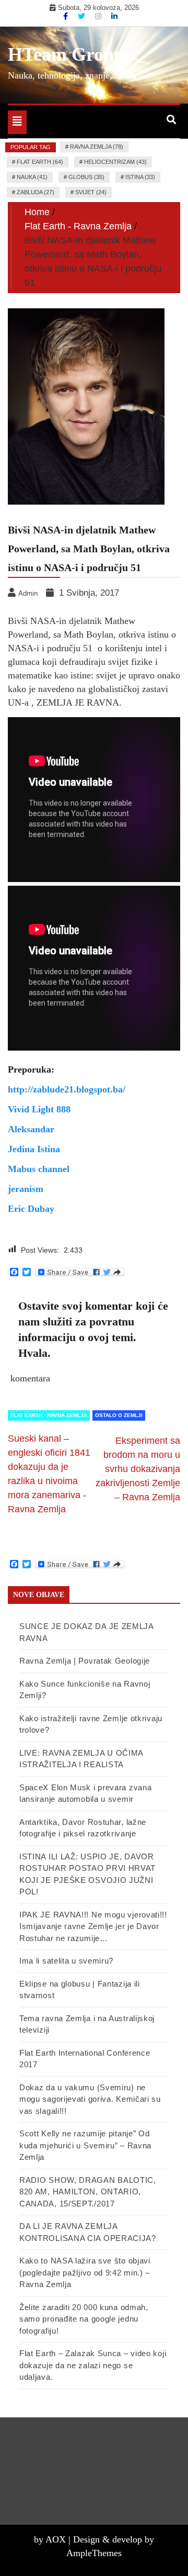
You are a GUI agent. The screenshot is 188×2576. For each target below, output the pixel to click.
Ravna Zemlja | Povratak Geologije (85, 1661)
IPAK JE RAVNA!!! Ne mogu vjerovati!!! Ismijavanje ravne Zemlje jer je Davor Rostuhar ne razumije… (93, 1926)
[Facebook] (67, 16)
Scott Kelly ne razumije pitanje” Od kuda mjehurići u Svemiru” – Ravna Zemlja (85, 2145)
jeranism (26, 1189)
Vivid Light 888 (39, 1109)
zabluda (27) (36, 192)
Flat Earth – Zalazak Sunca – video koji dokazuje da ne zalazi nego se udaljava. (93, 2365)
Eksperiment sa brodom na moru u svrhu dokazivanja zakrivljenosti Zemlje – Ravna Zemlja (138, 1469)
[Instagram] (99, 16)
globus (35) (86, 177)
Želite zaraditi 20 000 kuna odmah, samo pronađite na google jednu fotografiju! (84, 2319)
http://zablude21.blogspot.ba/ (67, 1089)
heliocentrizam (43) (115, 162)
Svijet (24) (91, 192)
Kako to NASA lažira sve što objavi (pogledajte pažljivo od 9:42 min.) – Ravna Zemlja (85, 2272)
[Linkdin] (114, 16)
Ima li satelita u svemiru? (66, 1961)
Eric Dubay (31, 1209)
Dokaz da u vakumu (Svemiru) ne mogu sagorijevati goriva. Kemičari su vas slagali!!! (90, 2099)
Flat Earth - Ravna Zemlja (49, 1415)
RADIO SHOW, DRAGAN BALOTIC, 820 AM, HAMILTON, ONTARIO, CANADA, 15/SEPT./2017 (88, 2192)
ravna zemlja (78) (97, 147)
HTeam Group (66, 54)
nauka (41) (32, 177)
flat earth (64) (40, 162)
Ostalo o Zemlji (119, 1415)
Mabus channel (39, 1169)
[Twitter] (83, 16)
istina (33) (140, 177)
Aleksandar (31, 1129)
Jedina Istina (34, 1149)
